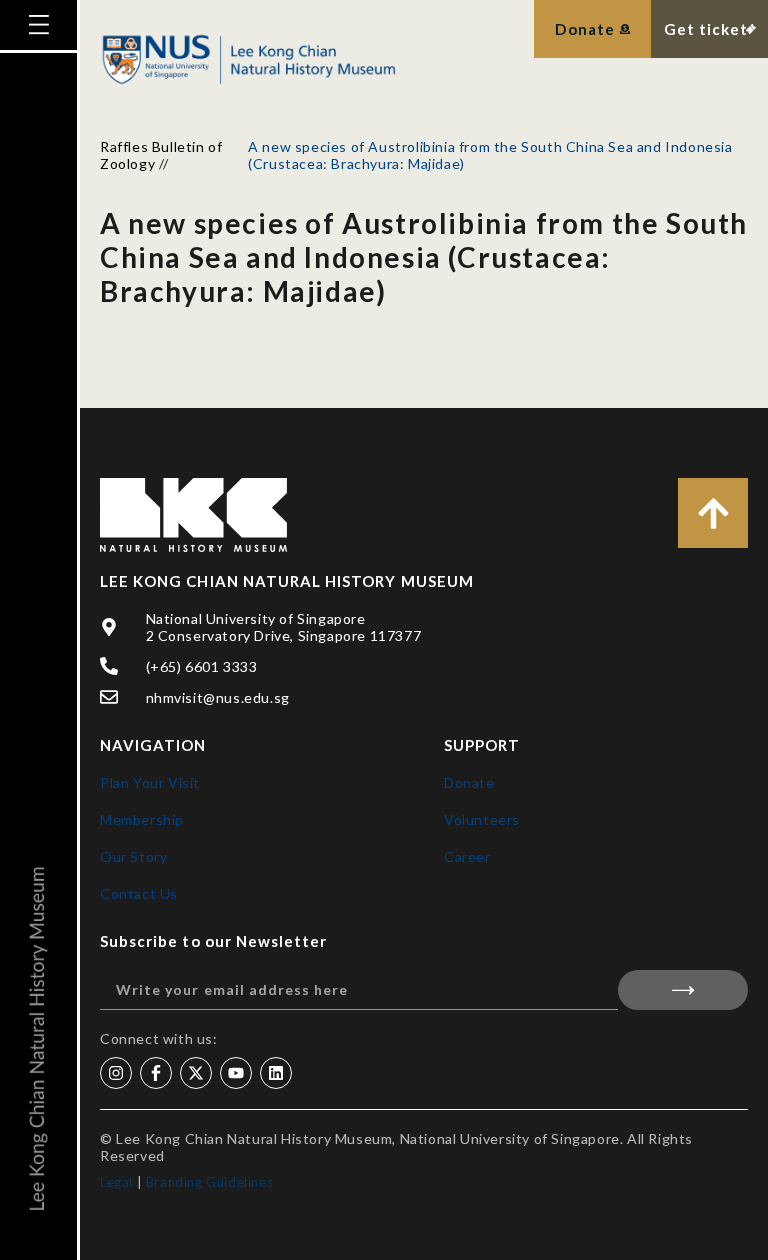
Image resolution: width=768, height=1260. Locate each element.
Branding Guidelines (209, 1182)
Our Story (133, 856)
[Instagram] (116, 1073)
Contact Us (139, 893)
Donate (469, 782)
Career (467, 856)
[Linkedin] (276, 1073)
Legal (116, 1182)
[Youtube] (236, 1073)
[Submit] (683, 990)
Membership (142, 819)
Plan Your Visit (150, 782)
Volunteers (482, 819)
